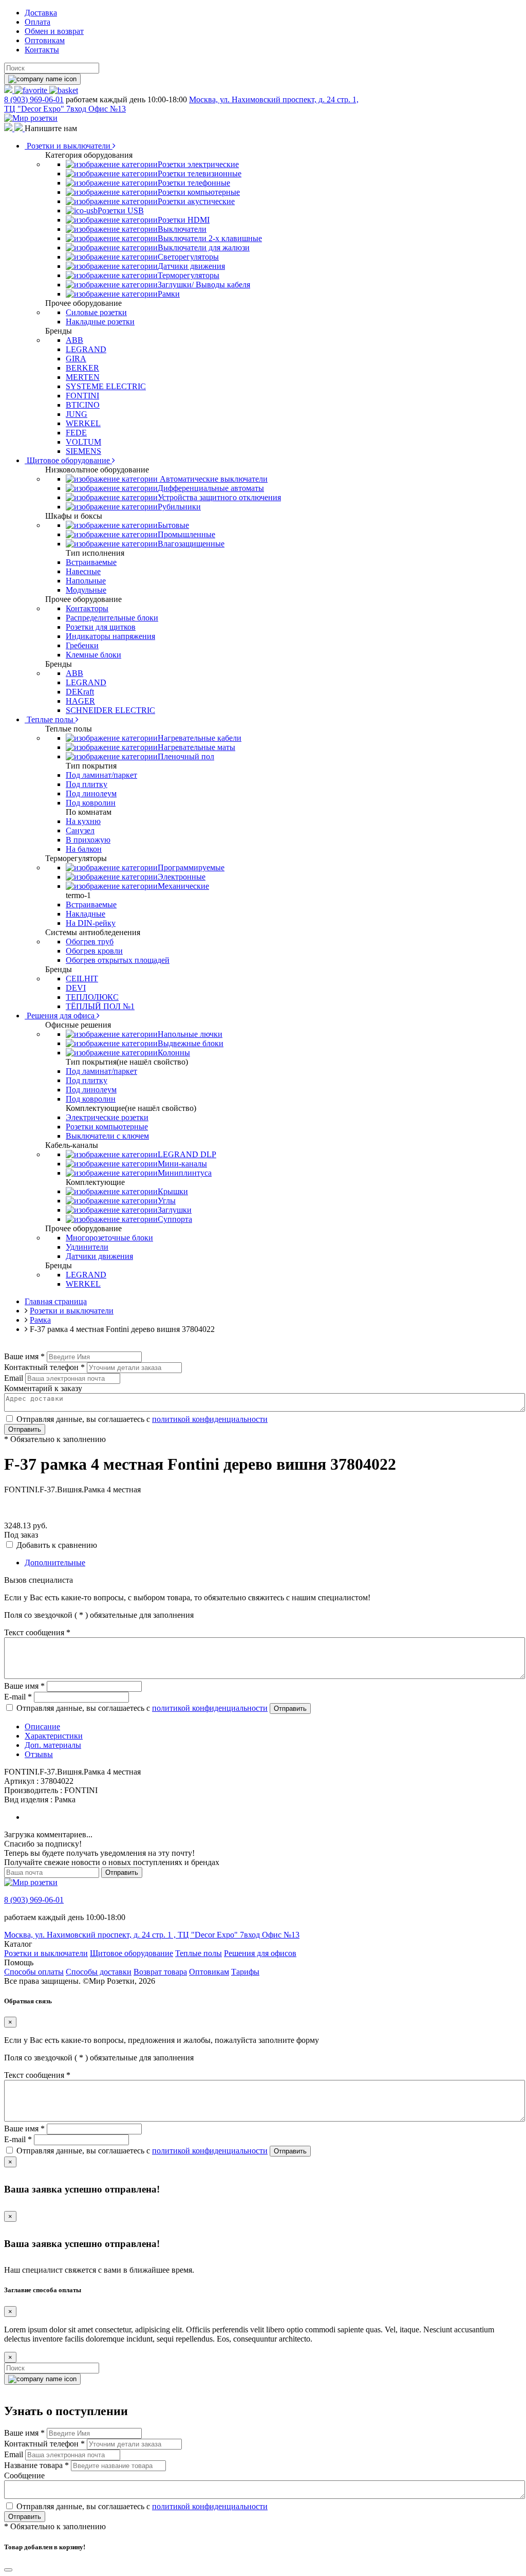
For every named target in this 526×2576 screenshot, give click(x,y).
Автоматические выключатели (213, 479)
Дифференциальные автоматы (211, 488)
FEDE (76, 433)
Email (14, 1378)
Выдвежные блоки (191, 1043)
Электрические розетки (107, 1117)
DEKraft (80, 692)
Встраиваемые (91, 562)
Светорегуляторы (188, 257)
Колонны (174, 1053)
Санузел (80, 830)
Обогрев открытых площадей (118, 960)
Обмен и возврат (54, 31)
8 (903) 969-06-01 (34, 99)
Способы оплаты (34, 1972)
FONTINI (82, 396)
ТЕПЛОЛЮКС (92, 997)
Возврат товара (160, 1972)
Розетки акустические (196, 201)
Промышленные (186, 534)
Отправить (25, 1429)
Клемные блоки (93, 655)
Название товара (36, 2465)
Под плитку (87, 784)
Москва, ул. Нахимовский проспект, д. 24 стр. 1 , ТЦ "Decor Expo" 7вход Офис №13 (152, 1935)
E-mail (18, 1697)
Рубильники (179, 507)
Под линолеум (91, 793)
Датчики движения (191, 266)
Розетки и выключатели (69, 146)
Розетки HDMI (184, 220)
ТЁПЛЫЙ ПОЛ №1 (100, 1006)
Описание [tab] (42, 1727)
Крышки (173, 1191)
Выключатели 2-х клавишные (210, 238)
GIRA (76, 359)
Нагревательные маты (196, 747)
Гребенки (82, 645)
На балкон (84, 849)
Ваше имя (24, 1356)
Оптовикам (45, 40)
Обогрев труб (90, 942)
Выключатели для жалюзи (204, 248)
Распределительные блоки (112, 618)
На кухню (83, 821)
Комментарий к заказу (43, 1388)
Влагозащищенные (191, 544)
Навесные (83, 571)
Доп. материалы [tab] (53, 1745)
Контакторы (87, 608)
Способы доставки (99, 1972)
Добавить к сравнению (57, 1545)
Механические (183, 886)
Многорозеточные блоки (109, 1238)
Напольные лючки (190, 1034)
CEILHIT (82, 979)
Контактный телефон (44, 1367)
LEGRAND (86, 349)
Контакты (42, 50)
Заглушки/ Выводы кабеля (204, 285)
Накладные (86, 914)
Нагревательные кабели (200, 738)
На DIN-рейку (91, 923)
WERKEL (83, 423)
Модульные (86, 590)
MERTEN (83, 377)
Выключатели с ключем (107, 1136)
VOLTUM (83, 442)
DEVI (76, 988)
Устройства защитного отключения (219, 497)
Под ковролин (91, 803)
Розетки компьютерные (199, 192)
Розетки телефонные (194, 183)
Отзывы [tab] (39, 1754)
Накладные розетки (100, 322)
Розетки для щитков (101, 627)
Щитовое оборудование (68, 460)
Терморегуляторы (189, 275)
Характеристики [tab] (54, 1736)
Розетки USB (121, 211)
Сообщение (24, 2475)
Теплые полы (50, 719)
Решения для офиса (61, 1016)
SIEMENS (83, 451)
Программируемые (191, 867)
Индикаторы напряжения (110, 636)
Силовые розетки (96, 312)
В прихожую (88, 840)
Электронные (182, 877)
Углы (167, 1201)
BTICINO (83, 405)
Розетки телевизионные (200, 173)
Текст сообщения (37, 1632)
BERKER (82, 368)
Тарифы (245, 1972)
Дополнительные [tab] (55, 1563)
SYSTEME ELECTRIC (106, 386)
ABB (74, 340)
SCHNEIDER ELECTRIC (110, 710)
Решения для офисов (260, 1953)
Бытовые (173, 525)
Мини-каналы (182, 1164)
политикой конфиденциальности (210, 1419)
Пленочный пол (186, 756)
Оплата (37, 22)
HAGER (80, 701)
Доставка (41, 13)
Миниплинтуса (185, 1173)
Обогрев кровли (94, 951)
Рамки (169, 294)
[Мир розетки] (31, 118)
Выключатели (182, 229)
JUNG (77, 414)
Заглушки (175, 1210)
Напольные (86, 581)
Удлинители (87, 1247)
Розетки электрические (198, 164)
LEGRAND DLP (187, 1154)
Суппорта (175, 1219)
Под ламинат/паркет (101, 775)
